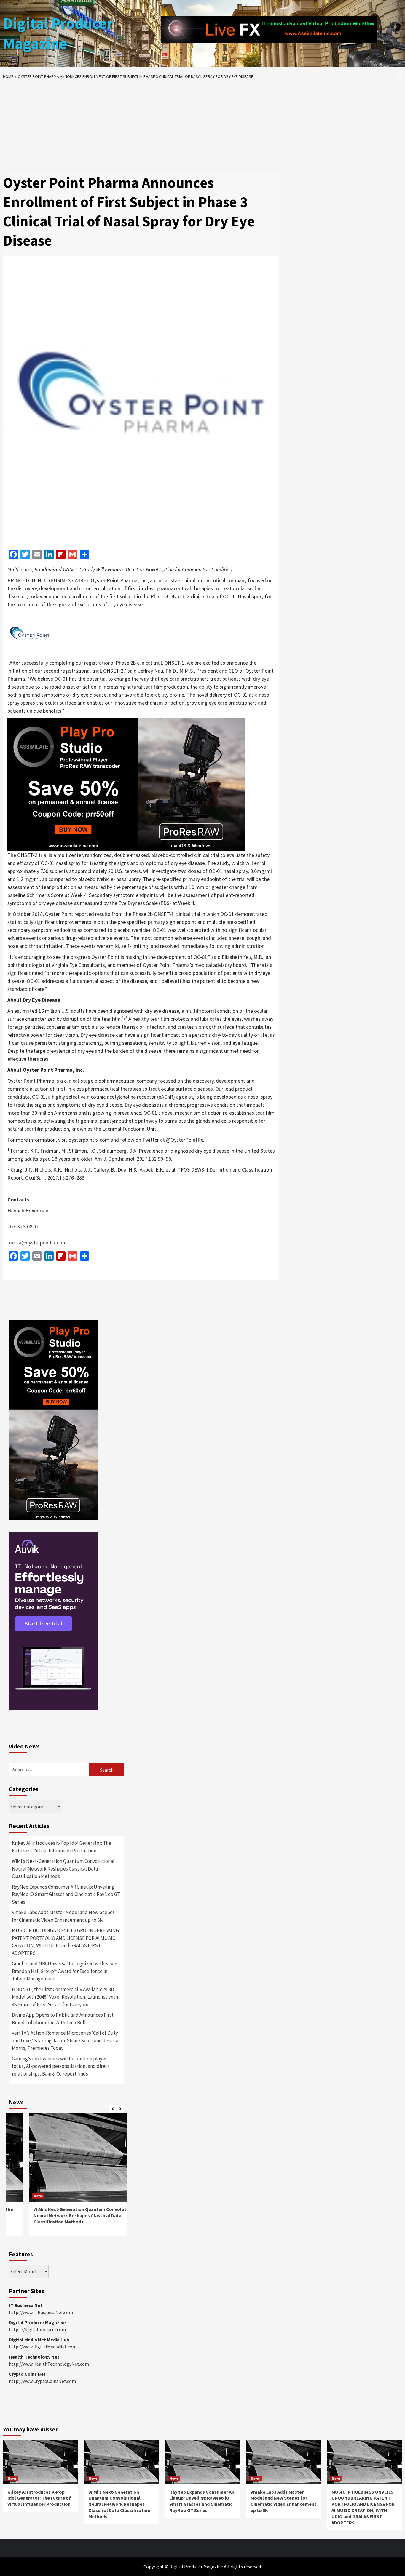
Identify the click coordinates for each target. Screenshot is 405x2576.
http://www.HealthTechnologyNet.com (49, 2364)
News (18, 2196)
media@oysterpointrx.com (37, 1243)
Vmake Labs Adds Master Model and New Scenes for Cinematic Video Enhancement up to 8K (63, 1916)
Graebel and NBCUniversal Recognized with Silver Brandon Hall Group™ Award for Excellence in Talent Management (65, 1971)
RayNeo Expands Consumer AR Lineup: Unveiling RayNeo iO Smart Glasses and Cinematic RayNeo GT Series (66, 1894)
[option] (66, 2177)
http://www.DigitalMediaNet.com (43, 2347)
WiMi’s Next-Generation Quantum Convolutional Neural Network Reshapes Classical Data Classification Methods (63, 1869)
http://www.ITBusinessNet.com (41, 2312)
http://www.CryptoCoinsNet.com (42, 2381)
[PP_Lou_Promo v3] (126, 784)
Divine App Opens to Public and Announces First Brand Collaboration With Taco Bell (63, 2019)
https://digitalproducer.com (37, 2329)
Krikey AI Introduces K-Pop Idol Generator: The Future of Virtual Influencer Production (62, 1847)
